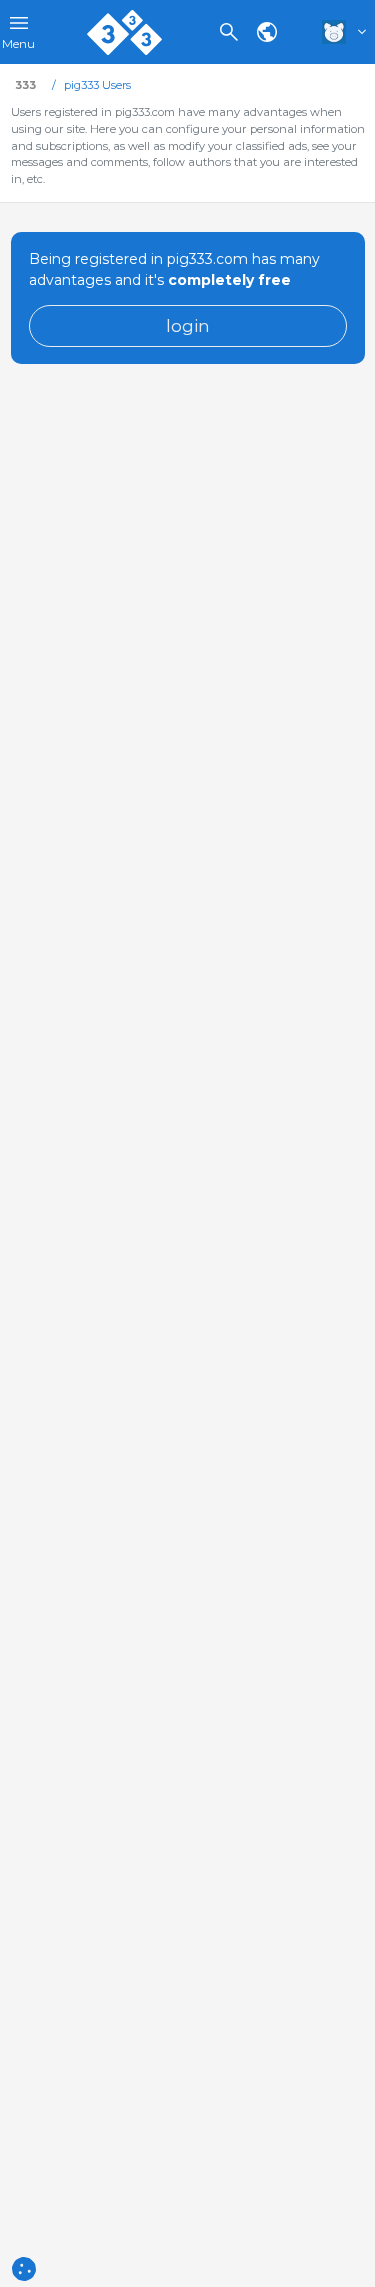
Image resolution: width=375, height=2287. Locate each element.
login (188, 325)
